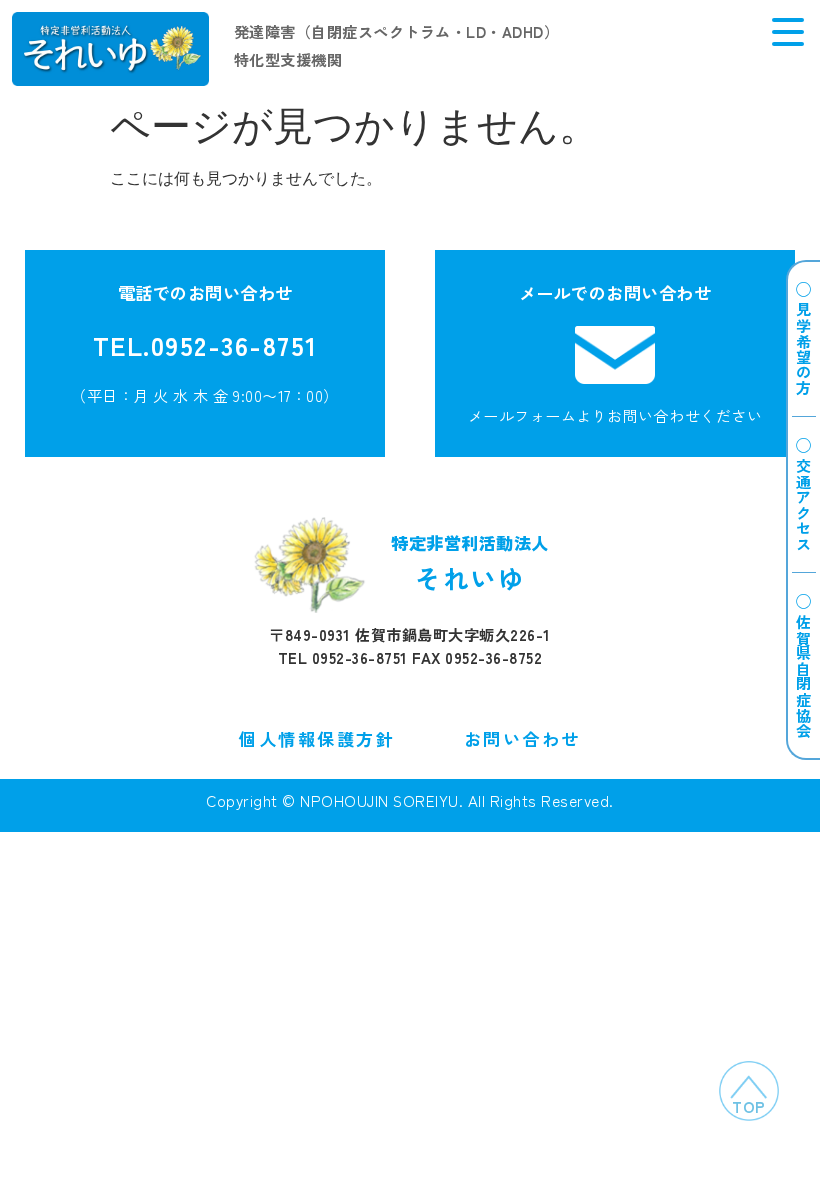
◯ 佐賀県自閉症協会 (804, 666)
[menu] (788, 32)
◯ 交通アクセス (804, 494)
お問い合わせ (522, 738)
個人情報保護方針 (317, 738)
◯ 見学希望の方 (804, 338)
